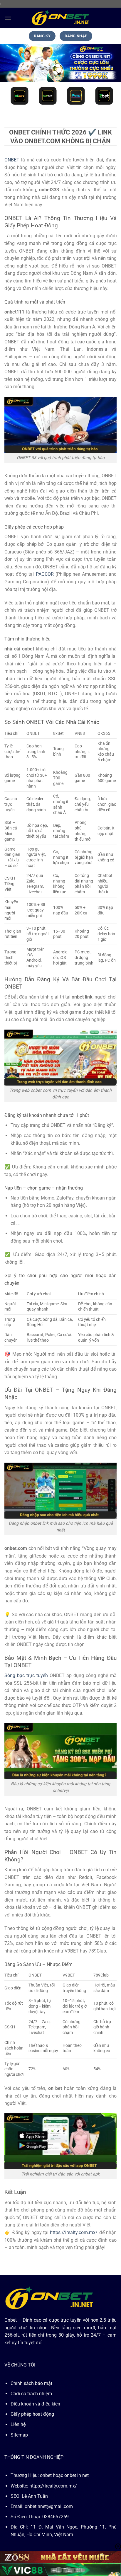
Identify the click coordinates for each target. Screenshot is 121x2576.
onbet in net (77, 2475)
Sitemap (19, 2435)
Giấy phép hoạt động (32, 2414)
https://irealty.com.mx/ (53, 2486)
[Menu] (8, 18)
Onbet (11, 2320)
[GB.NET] (60, 18)
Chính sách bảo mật (31, 2383)
